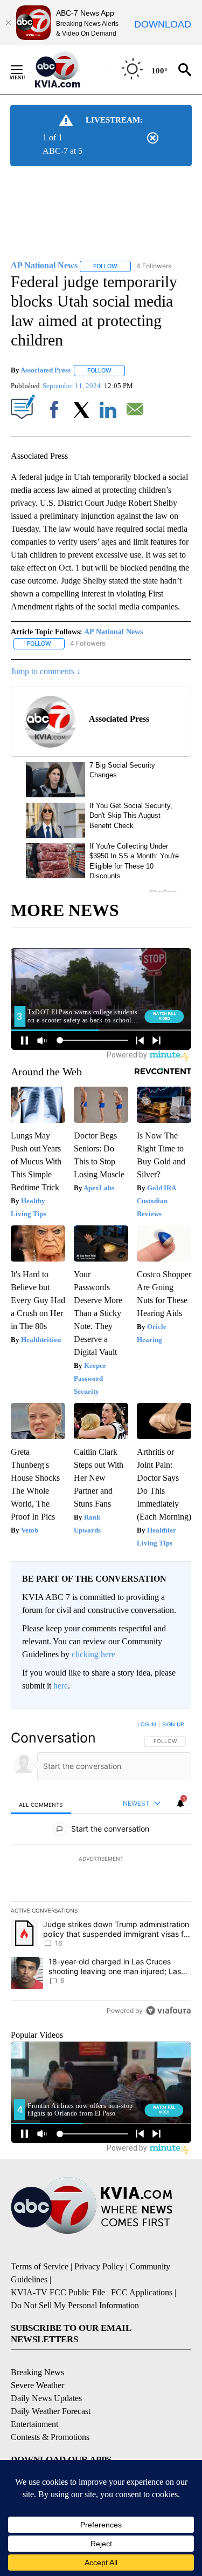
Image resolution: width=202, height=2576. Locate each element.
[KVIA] (69, 70)
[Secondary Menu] (25, 70)
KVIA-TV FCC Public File (58, 2292)
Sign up (173, 1724)
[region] (101, 1870)
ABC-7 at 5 (62, 151)
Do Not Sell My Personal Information (75, 2305)
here (61, 1686)
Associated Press (46, 370)
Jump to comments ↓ (46, 671)
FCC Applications (142, 2292)
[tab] (41, 1804)
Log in (147, 1724)
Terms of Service (40, 2266)
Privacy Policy (99, 2266)
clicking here (93, 1654)
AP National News (113, 632)
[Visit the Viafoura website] (168, 2011)
